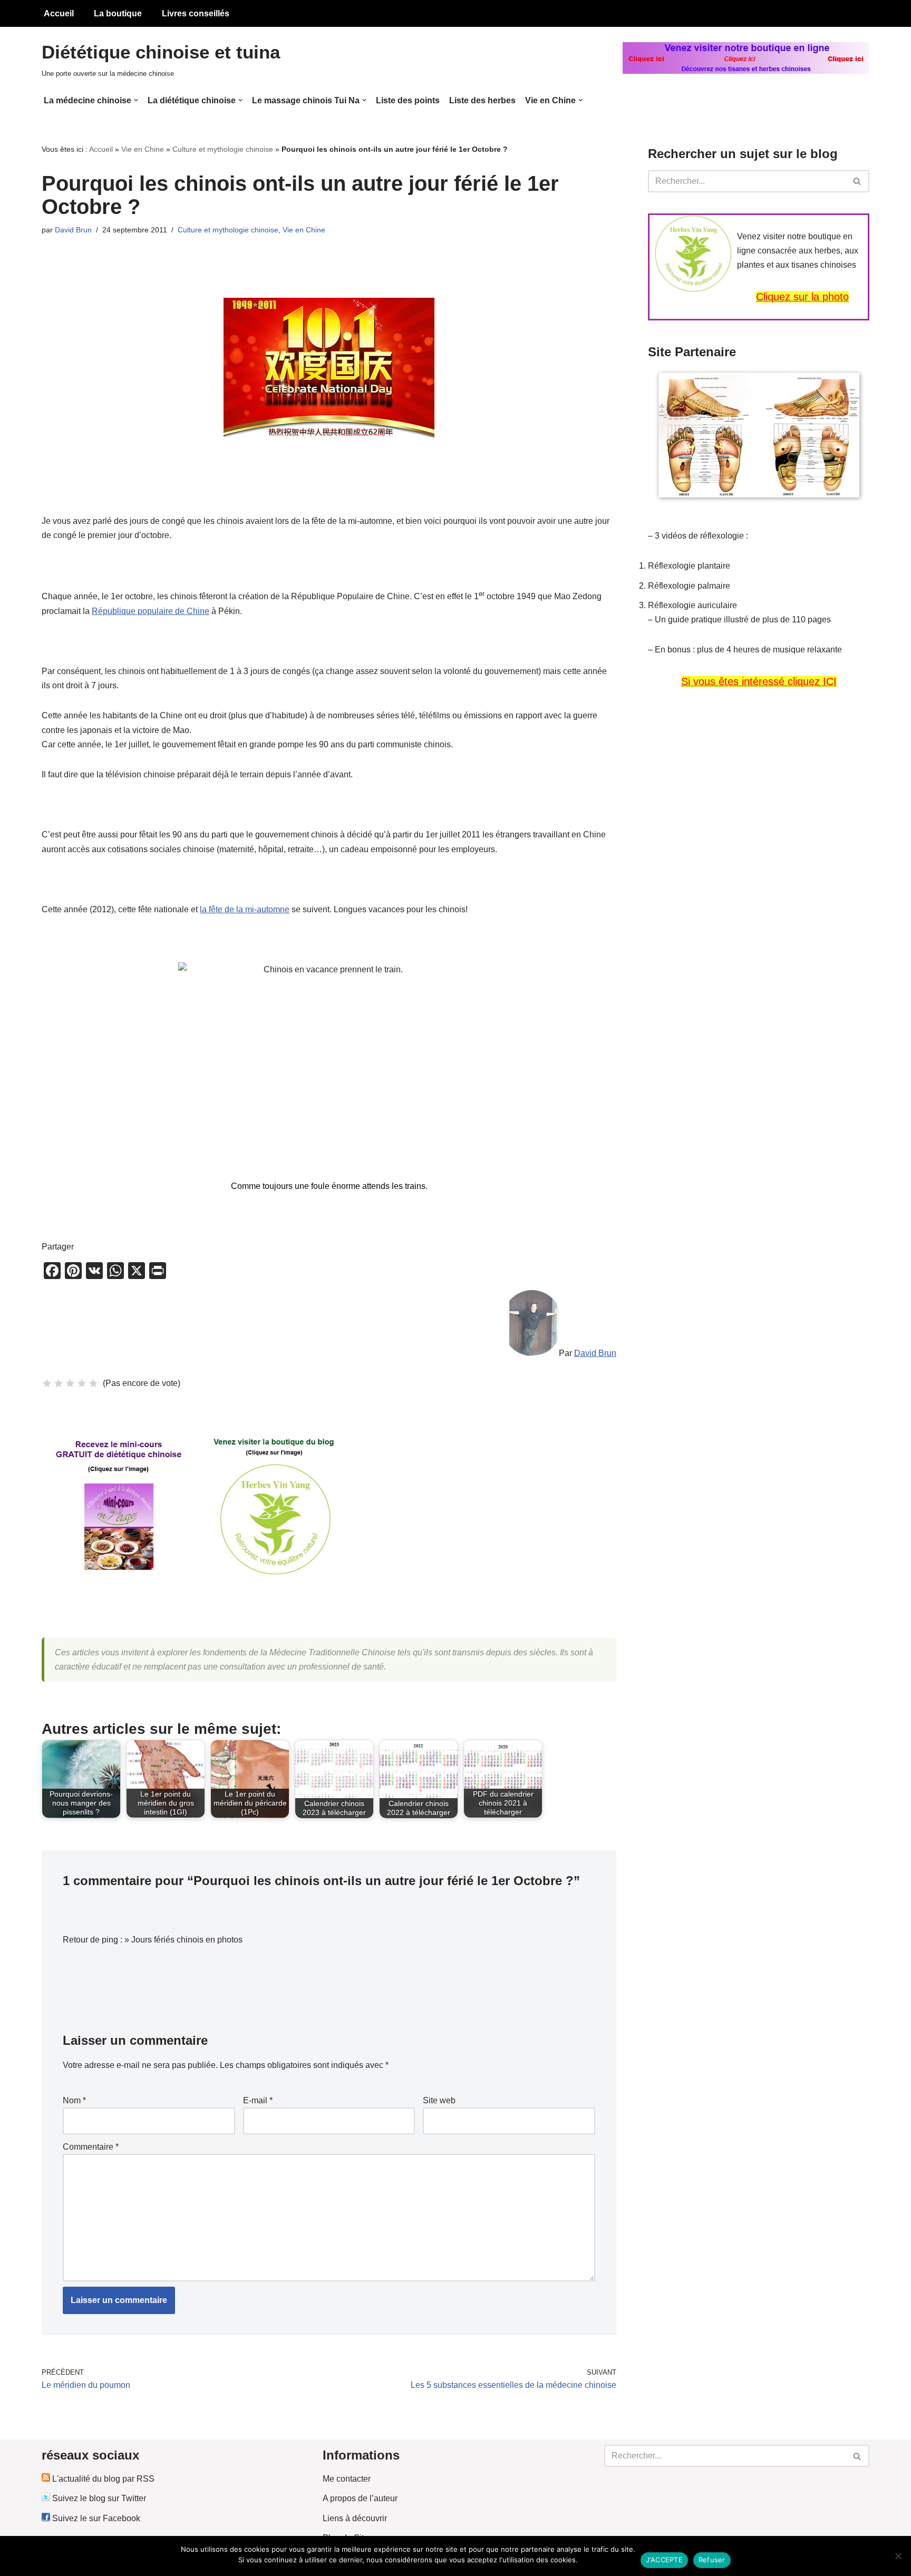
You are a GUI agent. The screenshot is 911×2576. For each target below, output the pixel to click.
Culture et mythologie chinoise (223, 149)
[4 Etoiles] (82, 1383)
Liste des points (408, 100)
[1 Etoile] (47, 1383)
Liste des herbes (482, 100)
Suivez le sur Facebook (95, 2518)
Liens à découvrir (355, 2518)
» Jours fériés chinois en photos (183, 1940)
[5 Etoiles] (93, 1383)
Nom (74, 2100)
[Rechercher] (857, 181)
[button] (136, 100)
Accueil (59, 13)
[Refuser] (898, 2556)
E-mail (258, 2100)
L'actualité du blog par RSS (102, 2479)
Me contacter (347, 2479)
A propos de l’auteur (360, 2498)
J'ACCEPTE (664, 2560)
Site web (439, 2100)
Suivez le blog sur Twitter (98, 2498)
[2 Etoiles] (59, 1383)
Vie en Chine (143, 149)
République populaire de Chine (151, 611)
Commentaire (91, 2147)
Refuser (712, 2560)
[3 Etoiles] (70, 1383)
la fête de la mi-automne (245, 909)
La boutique (118, 13)
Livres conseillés (196, 13)
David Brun (73, 230)
